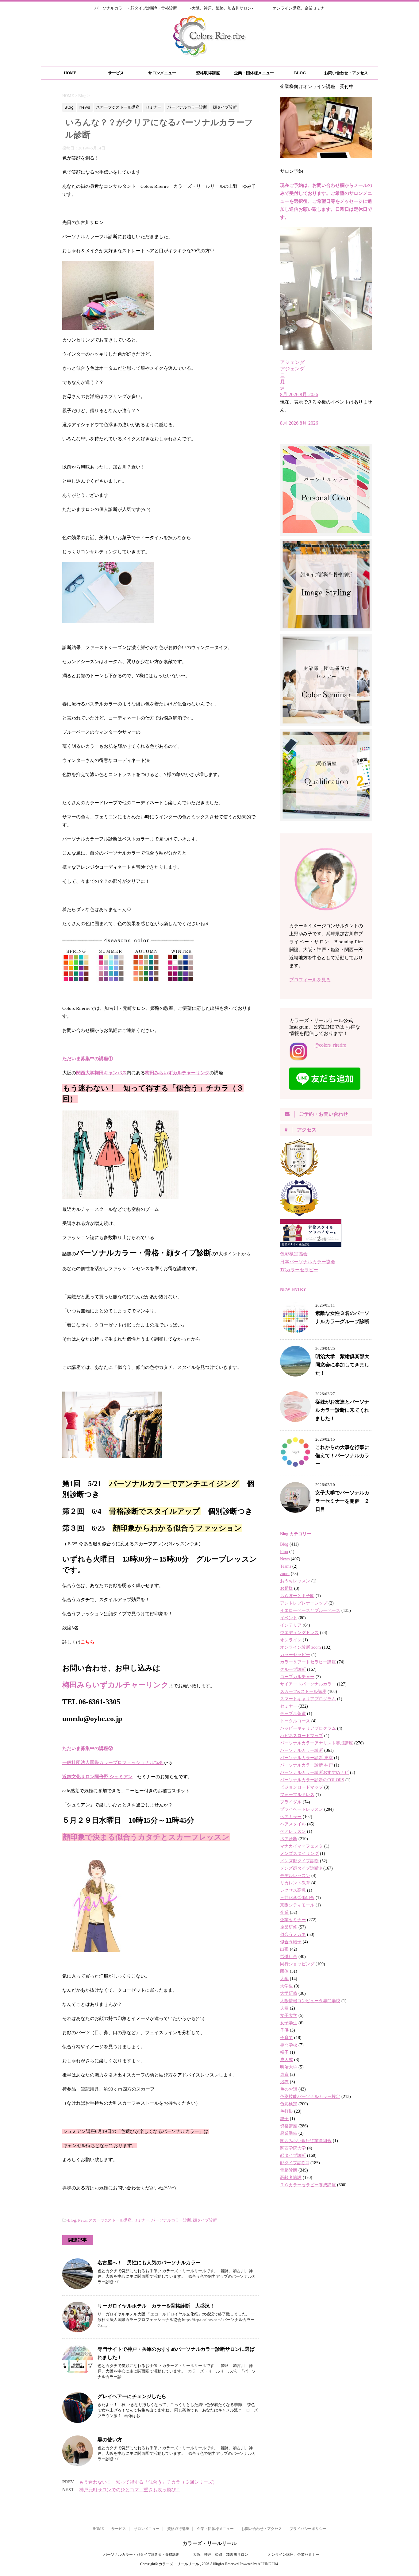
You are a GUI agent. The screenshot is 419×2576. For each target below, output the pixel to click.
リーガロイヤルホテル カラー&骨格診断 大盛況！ (156, 2306)
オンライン (291, 1640)
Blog (72, 2220)
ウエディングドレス (299, 1633)
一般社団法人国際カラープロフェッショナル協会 (113, 1763)
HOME (70, 73)
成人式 (286, 2060)
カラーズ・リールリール (209, 2543)
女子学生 (289, 2023)
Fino (284, 1552)
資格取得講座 (208, 73)
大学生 (286, 1986)
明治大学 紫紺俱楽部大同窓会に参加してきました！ (342, 1365)
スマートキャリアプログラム (308, 1699)
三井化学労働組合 (297, 1898)
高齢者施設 (291, 2178)
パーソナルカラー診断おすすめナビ (314, 1773)
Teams (286, 1566)
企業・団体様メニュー (254, 73)
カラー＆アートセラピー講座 (308, 1662)
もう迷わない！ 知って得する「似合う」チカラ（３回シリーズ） (148, 2482)
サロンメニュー (162, 73)
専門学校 (289, 2045)
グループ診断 (293, 1669)
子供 (284, 2030)
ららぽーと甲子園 (297, 1596)
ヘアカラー (291, 1817)
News (82, 2220)
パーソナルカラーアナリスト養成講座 (317, 1743)
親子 (284, 2119)
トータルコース (295, 1721)
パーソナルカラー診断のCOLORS (312, 1780)
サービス (116, 73)
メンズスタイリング (299, 1854)
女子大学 (289, 2016)
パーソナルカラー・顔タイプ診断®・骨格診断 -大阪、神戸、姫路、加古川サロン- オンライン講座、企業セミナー (209, 2555)
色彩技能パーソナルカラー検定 (310, 2097)
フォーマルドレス (297, 1795)
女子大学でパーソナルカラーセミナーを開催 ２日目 (342, 1501)
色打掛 (286, 2111)
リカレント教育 (295, 1883)
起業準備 (289, 2133)
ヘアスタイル (293, 1824)
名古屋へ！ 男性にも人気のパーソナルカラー (149, 2262)
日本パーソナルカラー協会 (308, 1262)
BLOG (300, 73)
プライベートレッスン (302, 1809)
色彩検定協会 (294, 1254)
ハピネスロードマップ (302, 1736)
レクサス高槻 (293, 1890)
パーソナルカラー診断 (171, 2220)
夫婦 (284, 2008)
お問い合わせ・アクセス (346, 73)
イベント (289, 1618)
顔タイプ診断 (205, 2220)
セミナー (141, 2220)
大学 (284, 1979)
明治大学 (289, 2067)
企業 (284, 1912)
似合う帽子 (291, 1942)
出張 (284, 1949)
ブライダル (291, 1802)
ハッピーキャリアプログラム (308, 1728)
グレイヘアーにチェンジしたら (132, 2396)
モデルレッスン (295, 1876)
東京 (284, 2074)
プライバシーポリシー (308, 2529)
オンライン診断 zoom (300, 1647)
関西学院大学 (293, 2148)
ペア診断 (289, 1839)
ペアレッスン (293, 1831)
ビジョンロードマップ (302, 1787)
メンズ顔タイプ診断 (299, 1861)
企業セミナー (293, 1920)
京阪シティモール (297, 1905)
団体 (284, 1971)
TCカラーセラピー (299, 1270)
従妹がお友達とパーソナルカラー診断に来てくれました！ (342, 1410)
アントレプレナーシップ (304, 1603)
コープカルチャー (297, 1677)
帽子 (284, 2052)
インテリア (291, 1625)
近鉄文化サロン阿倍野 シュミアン (97, 1777)
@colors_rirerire (330, 1045)
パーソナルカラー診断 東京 (306, 1758)
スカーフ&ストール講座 (110, 2220)
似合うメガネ (293, 1935)
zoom (285, 1574)
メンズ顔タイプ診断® (301, 1868)
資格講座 (289, 2126)
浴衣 (284, 2082)
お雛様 (286, 1588)
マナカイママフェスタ (302, 1846)
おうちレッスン (295, 1581)
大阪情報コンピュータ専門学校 (310, 2001)
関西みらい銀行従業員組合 (306, 2141)
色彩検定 (289, 2104)
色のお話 (289, 2089)
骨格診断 (289, 2170)
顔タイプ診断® (295, 2163)
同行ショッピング (297, 1964)
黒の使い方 (110, 2439)
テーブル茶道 (293, 1714)
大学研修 (289, 1993)
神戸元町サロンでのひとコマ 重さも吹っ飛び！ (130, 2490)
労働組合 (289, 1957)
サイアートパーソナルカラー (308, 1684)
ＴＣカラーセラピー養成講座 (308, 2185)
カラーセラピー (295, 1655)
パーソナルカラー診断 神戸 (306, 1765)
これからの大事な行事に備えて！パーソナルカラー (342, 1455)
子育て (286, 2038)
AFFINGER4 (268, 2564)
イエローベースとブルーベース (310, 1610)
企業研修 (289, 1927)
